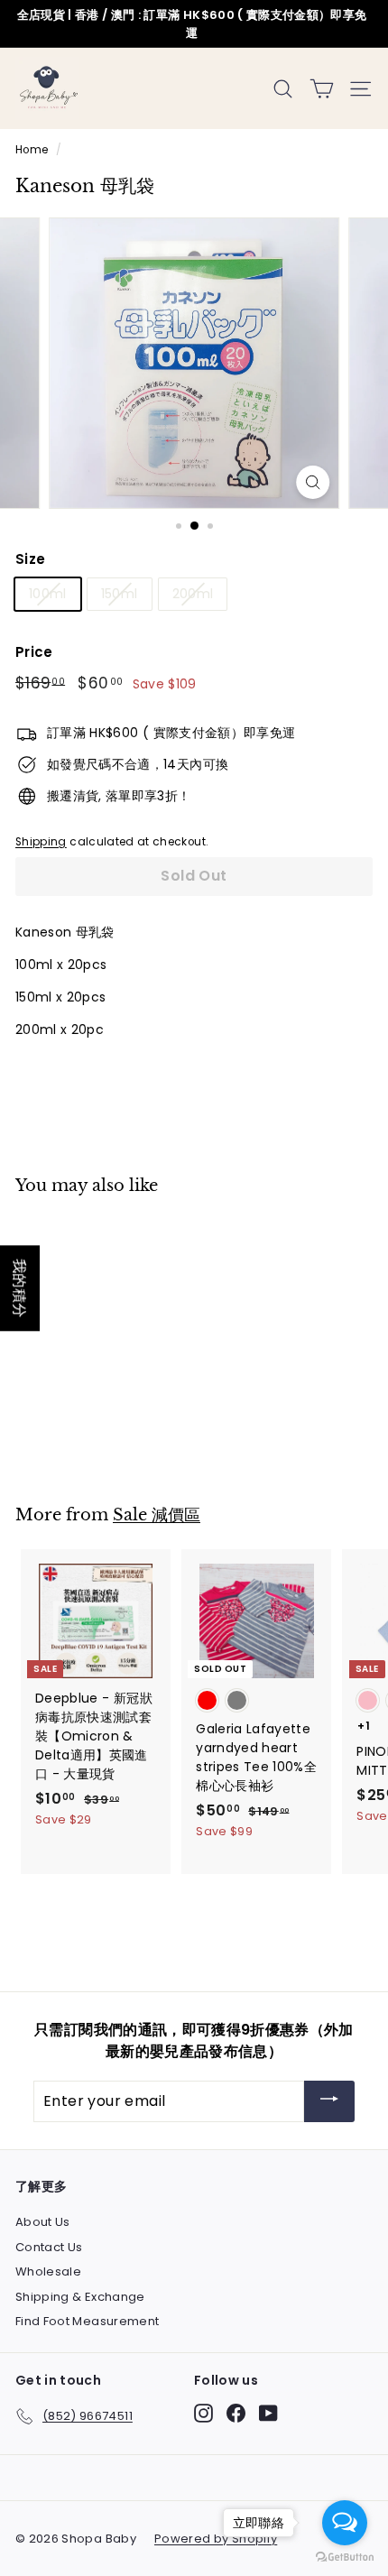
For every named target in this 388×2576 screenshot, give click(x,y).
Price (34, 652)
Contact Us (49, 2247)
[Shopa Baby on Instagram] (203, 2413)
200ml (193, 594)
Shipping (41, 842)
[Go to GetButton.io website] (345, 2558)
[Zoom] (313, 482)
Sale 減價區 (157, 1514)
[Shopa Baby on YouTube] (268, 2413)
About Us (43, 2222)
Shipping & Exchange (80, 2297)
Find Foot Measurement (87, 2321)
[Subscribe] (329, 2102)
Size (30, 559)
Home (32, 150)
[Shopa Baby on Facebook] (236, 2413)
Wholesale (48, 2271)
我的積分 (20, 1288)
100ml (48, 594)
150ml (120, 594)
